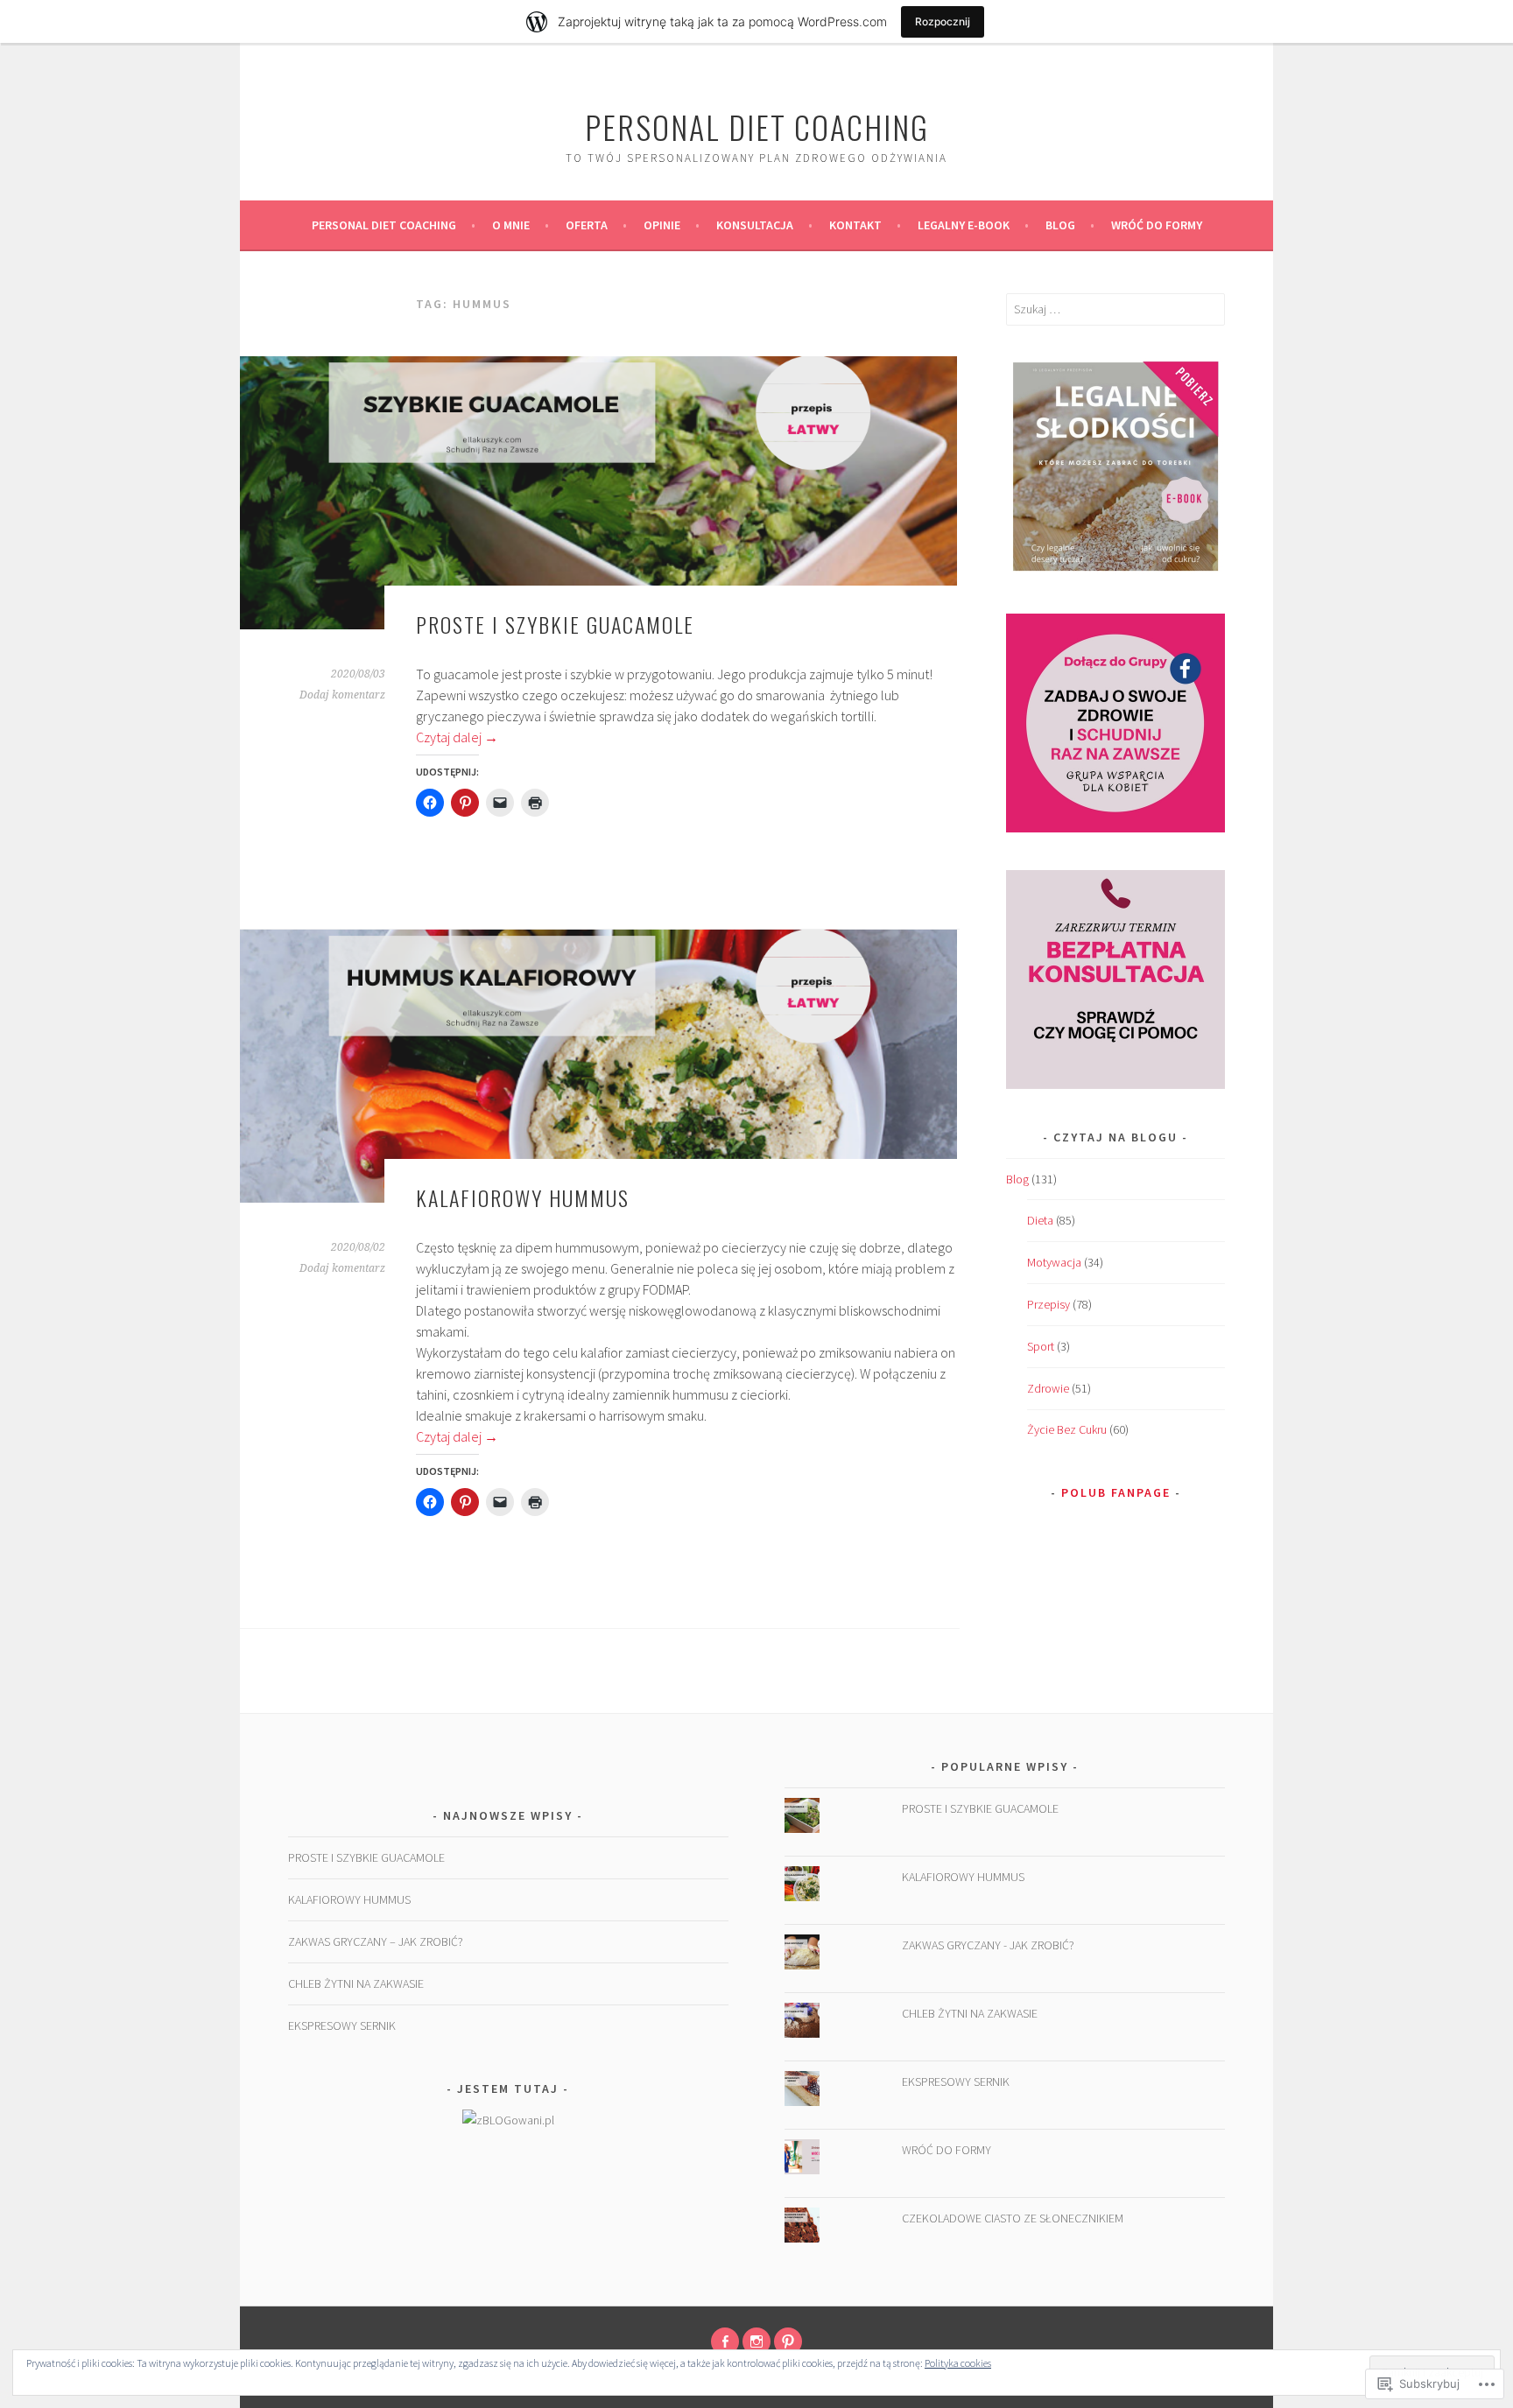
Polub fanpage (1116, 1492)
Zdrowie (1048, 1388)
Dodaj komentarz (342, 695)
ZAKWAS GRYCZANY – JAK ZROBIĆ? (376, 1941)
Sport (1041, 1346)
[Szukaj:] (1115, 309)
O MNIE (511, 225)
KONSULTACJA (755, 225)
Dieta (1040, 1220)
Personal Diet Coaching (757, 126)
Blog (1060, 225)
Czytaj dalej (457, 737)
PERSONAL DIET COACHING (384, 225)
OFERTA (587, 225)
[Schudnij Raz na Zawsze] (725, 2341)
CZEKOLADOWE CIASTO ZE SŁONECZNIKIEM (1013, 2218)
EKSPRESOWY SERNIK (342, 2025)
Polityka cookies (958, 2363)
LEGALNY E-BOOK (964, 225)
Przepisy (1049, 1304)
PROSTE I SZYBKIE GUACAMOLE (555, 624)
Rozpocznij (943, 21)
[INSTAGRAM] (756, 2341)
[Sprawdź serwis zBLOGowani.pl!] (508, 2120)
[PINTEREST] (788, 2341)
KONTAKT (855, 225)
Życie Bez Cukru (1067, 1429)
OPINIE (662, 225)
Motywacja (1054, 1262)
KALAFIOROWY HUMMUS (523, 1197)
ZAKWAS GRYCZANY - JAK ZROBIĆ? (988, 1945)
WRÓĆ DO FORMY (1157, 225)
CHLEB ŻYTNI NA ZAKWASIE (356, 1983)
